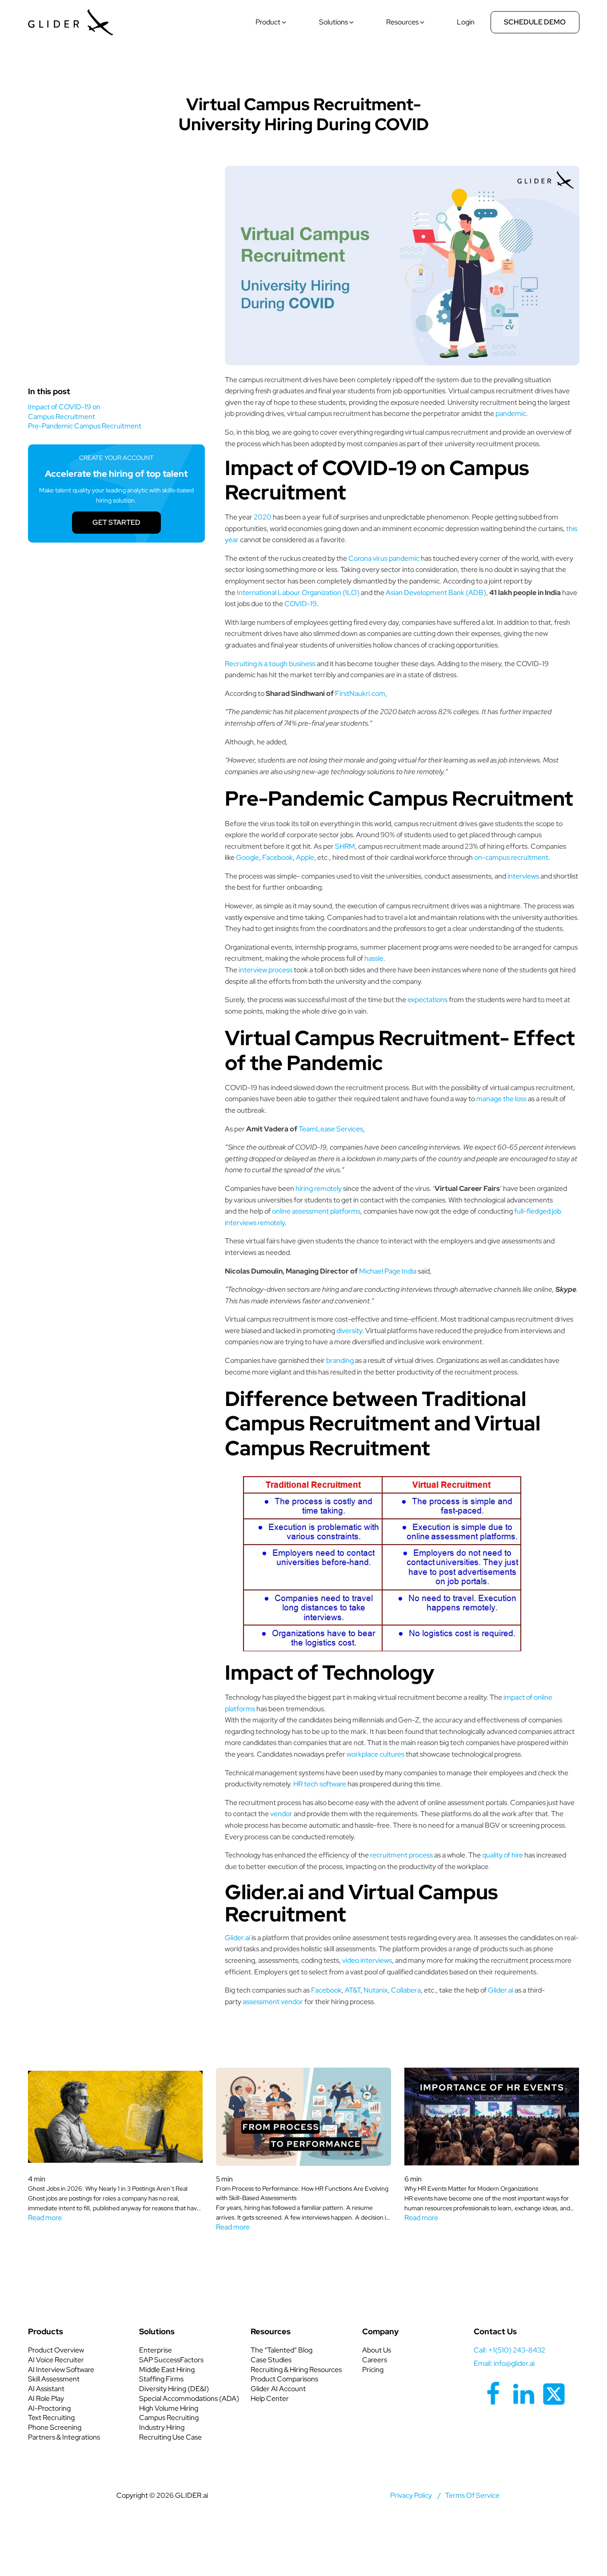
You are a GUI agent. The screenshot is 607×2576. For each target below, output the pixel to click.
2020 (263, 517)
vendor (281, 1814)
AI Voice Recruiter (56, 2360)
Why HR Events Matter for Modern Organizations (471, 2189)
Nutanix (376, 1990)
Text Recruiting (51, 2418)
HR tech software (320, 1784)
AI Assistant (46, 2389)
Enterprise (156, 2350)
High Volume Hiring (169, 2408)
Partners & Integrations (64, 2437)
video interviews (367, 1960)
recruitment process (401, 1855)
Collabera (406, 1990)
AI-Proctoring (49, 2408)
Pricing (373, 2370)
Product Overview (56, 2350)
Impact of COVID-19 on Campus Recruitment (64, 412)
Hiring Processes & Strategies (303, 76)
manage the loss (501, 1099)
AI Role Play (46, 2398)
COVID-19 (301, 604)
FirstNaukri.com (359, 693)
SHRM (345, 846)
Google (248, 857)
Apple (305, 857)
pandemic (511, 413)
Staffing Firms (161, 2379)
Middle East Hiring (167, 2370)
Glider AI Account (278, 2389)
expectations (427, 1000)
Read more (45, 2218)
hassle (374, 958)
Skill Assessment (54, 2379)
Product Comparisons (284, 2379)
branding (340, 1360)
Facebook (278, 857)
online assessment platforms (316, 1211)
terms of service (472, 2495)
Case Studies (271, 2360)
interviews (523, 876)
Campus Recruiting (169, 2418)
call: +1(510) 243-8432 (509, 2350)
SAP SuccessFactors (171, 2360)
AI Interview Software (61, 2370)
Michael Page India (388, 1271)
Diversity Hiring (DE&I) (174, 2389)
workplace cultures (375, 1754)
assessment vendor (273, 2002)
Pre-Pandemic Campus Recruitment (85, 426)
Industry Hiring (162, 2427)
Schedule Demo (535, 22)
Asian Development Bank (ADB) (436, 593)
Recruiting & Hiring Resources (296, 2370)
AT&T (353, 1990)
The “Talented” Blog (282, 2350)
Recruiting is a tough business (270, 664)
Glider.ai (238, 1938)
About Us (377, 2350)
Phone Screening (55, 2427)
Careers (375, 2360)
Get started (116, 522)
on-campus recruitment (511, 857)
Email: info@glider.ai (504, 2363)
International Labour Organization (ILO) (298, 593)
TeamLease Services (331, 1129)
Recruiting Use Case (170, 2437)
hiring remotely (319, 1188)
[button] (272, 22)
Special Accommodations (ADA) (189, 2398)
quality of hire (503, 1855)
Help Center (270, 2398)
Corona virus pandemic (384, 558)
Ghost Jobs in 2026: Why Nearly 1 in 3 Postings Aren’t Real (108, 2189)
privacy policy (411, 2495)
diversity (349, 1331)
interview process (266, 970)
